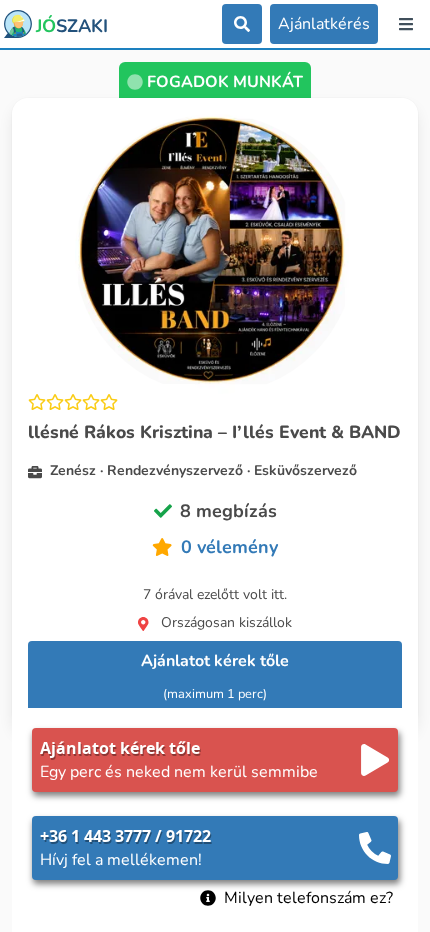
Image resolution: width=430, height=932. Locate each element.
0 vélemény (229, 547)
